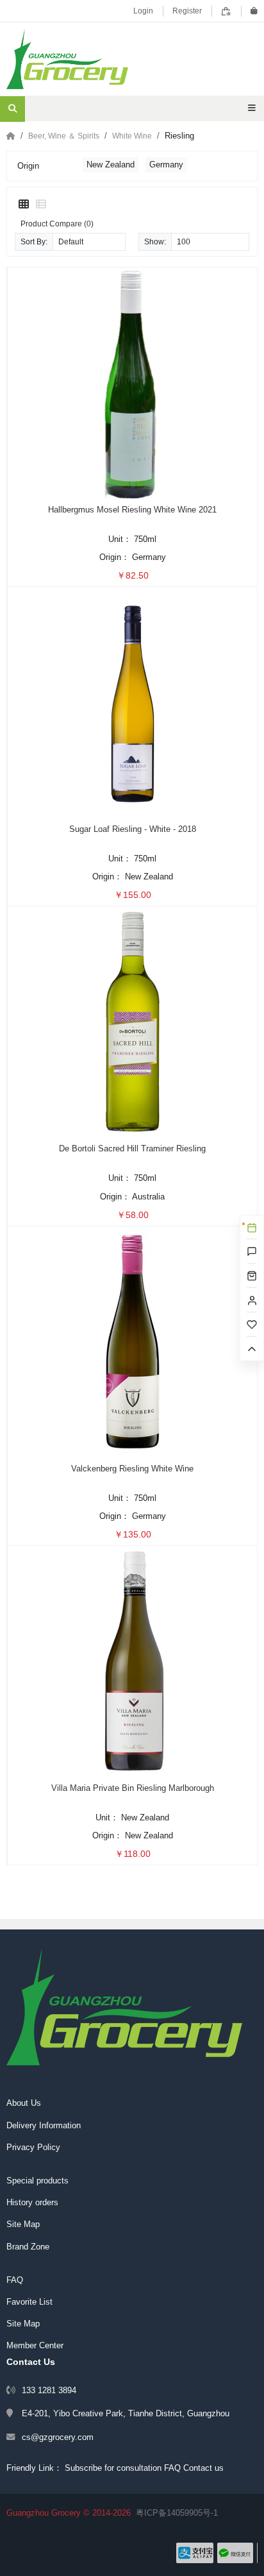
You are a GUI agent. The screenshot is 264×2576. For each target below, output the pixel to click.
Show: (155, 241)
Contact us (203, 2468)
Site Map (23, 2224)
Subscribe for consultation (113, 2468)
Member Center (35, 2345)
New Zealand (111, 165)
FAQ (15, 2280)
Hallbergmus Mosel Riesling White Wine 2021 (132, 510)
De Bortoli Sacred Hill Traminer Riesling (132, 1148)
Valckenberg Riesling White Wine (132, 1469)
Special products (37, 2181)
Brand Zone (28, 2247)
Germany (166, 165)
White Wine (132, 136)
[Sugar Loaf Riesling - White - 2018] (133, 702)
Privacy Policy (33, 2147)
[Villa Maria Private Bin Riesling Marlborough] (133, 1661)
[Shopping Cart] (254, 11)
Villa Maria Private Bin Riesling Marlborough (133, 1788)
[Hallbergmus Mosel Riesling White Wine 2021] (133, 382)
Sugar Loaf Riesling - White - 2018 (133, 829)
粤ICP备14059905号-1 (177, 2513)
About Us (24, 2103)
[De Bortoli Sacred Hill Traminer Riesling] (133, 1021)
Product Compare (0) (57, 224)
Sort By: (34, 241)
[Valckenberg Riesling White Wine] (133, 1341)
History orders (32, 2202)
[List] (41, 205)
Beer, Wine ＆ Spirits (64, 136)
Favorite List (29, 2302)
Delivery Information (44, 2125)
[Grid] (24, 205)
